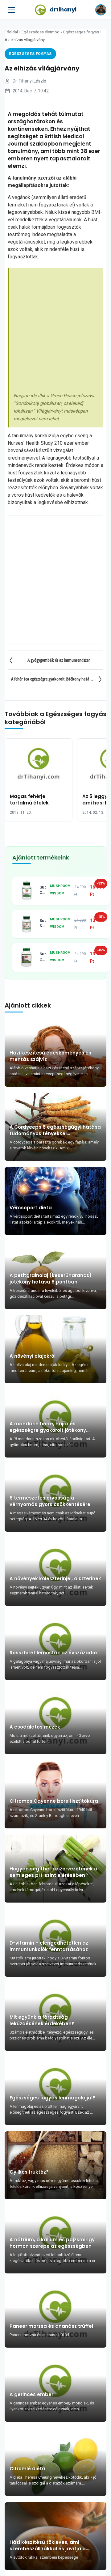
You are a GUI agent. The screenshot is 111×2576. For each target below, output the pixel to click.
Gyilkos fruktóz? (29, 2172)
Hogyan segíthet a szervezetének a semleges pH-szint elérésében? (53, 1872)
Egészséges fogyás (81, 32)
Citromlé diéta (27, 2469)
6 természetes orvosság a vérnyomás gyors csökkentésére (50, 1501)
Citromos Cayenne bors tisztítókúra (54, 1801)
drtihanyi (63, 9)
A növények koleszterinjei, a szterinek (55, 1579)
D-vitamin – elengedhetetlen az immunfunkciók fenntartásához (49, 1946)
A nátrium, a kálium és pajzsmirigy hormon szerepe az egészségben (52, 2243)
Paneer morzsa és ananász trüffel (51, 2326)
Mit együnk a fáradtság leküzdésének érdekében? (42, 2020)
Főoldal (11, 32)
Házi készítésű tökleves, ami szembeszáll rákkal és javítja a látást (48, 2545)
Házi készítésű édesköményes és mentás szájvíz (50, 1056)
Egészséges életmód (41, 32)
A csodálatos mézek (35, 1727)
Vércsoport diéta (31, 1208)
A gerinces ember (31, 2394)
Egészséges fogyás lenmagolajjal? (52, 2098)
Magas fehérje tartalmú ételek (29, 800)
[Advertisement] (55, 332)
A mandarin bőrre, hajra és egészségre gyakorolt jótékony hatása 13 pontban (48, 1427)
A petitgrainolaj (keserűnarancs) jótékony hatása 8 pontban (51, 1279)
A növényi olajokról (33, 1356)
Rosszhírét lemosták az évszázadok (54, 1653)
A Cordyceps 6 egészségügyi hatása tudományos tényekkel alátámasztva (55, 1130)
